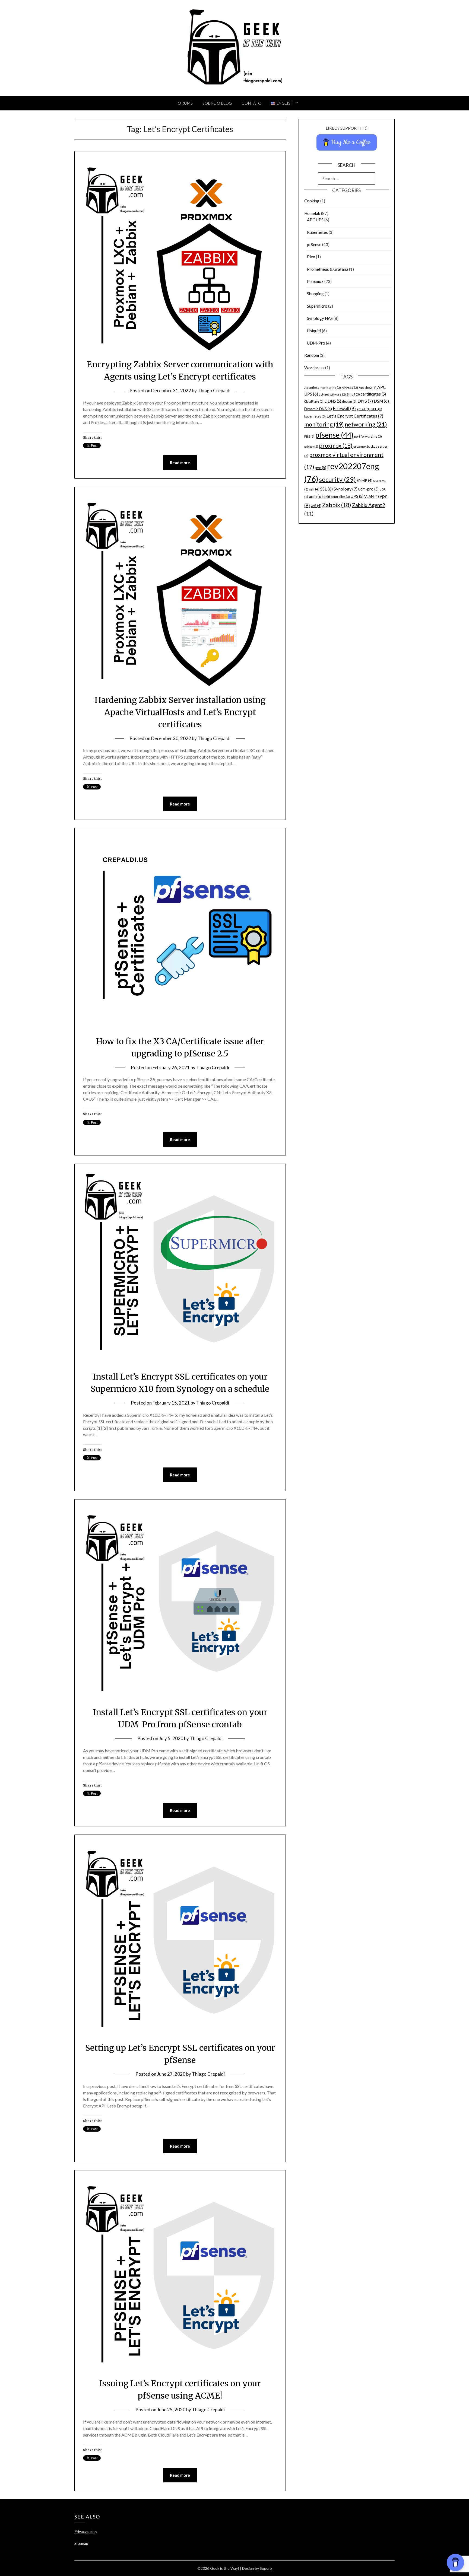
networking (366, 424)
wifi (316, 506)
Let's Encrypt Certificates (355, 416)
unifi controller (337, 497)
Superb (266, 2568)
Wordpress (314, 368)
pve (321, 468)
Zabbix (337, 505)
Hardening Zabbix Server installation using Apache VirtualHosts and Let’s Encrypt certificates (180, 712)
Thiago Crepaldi (214, 391)
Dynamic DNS (318, 409)
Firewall (344, 408)
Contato (252, 103)
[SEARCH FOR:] (347, 179)
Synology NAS (320, 318)
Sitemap (81, 2543)
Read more (180, 463)
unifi (316, 496)
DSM (381, 401)
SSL (327, 489)
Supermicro (317, 306)
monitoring (324, 424)
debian (349, 401)
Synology (346, 489)
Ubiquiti (314, 331)
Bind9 (353, 394)
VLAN (372, 496)
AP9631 (350, 388)
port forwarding (368, 436)
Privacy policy (86, 2531)
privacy (311, 446)
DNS (365, 401)
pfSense (314, 244)
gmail (363, 409)
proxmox (336, 445)
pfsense (334, 435)
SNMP (365, 480)
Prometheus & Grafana (328, 269)
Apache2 (368, 388)
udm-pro (368, 489)
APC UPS (315, 220)
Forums (184, 103)
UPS (357, 496)
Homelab (312, 213)
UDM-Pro (316, 343)
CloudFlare (314, 401)
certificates (373, 394)
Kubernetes (317, 232)
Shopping (315, 294)
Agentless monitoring (323, 388)
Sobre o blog (217, 103)
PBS (309, 436)
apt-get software (332, 394)
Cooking (312, 201)
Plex (311, 257)
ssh (314, 489)
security (338, 479)
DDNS (333, 401)
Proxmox (315, 281)
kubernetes (315, 416)
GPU (376, 409)
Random (312, 355)
